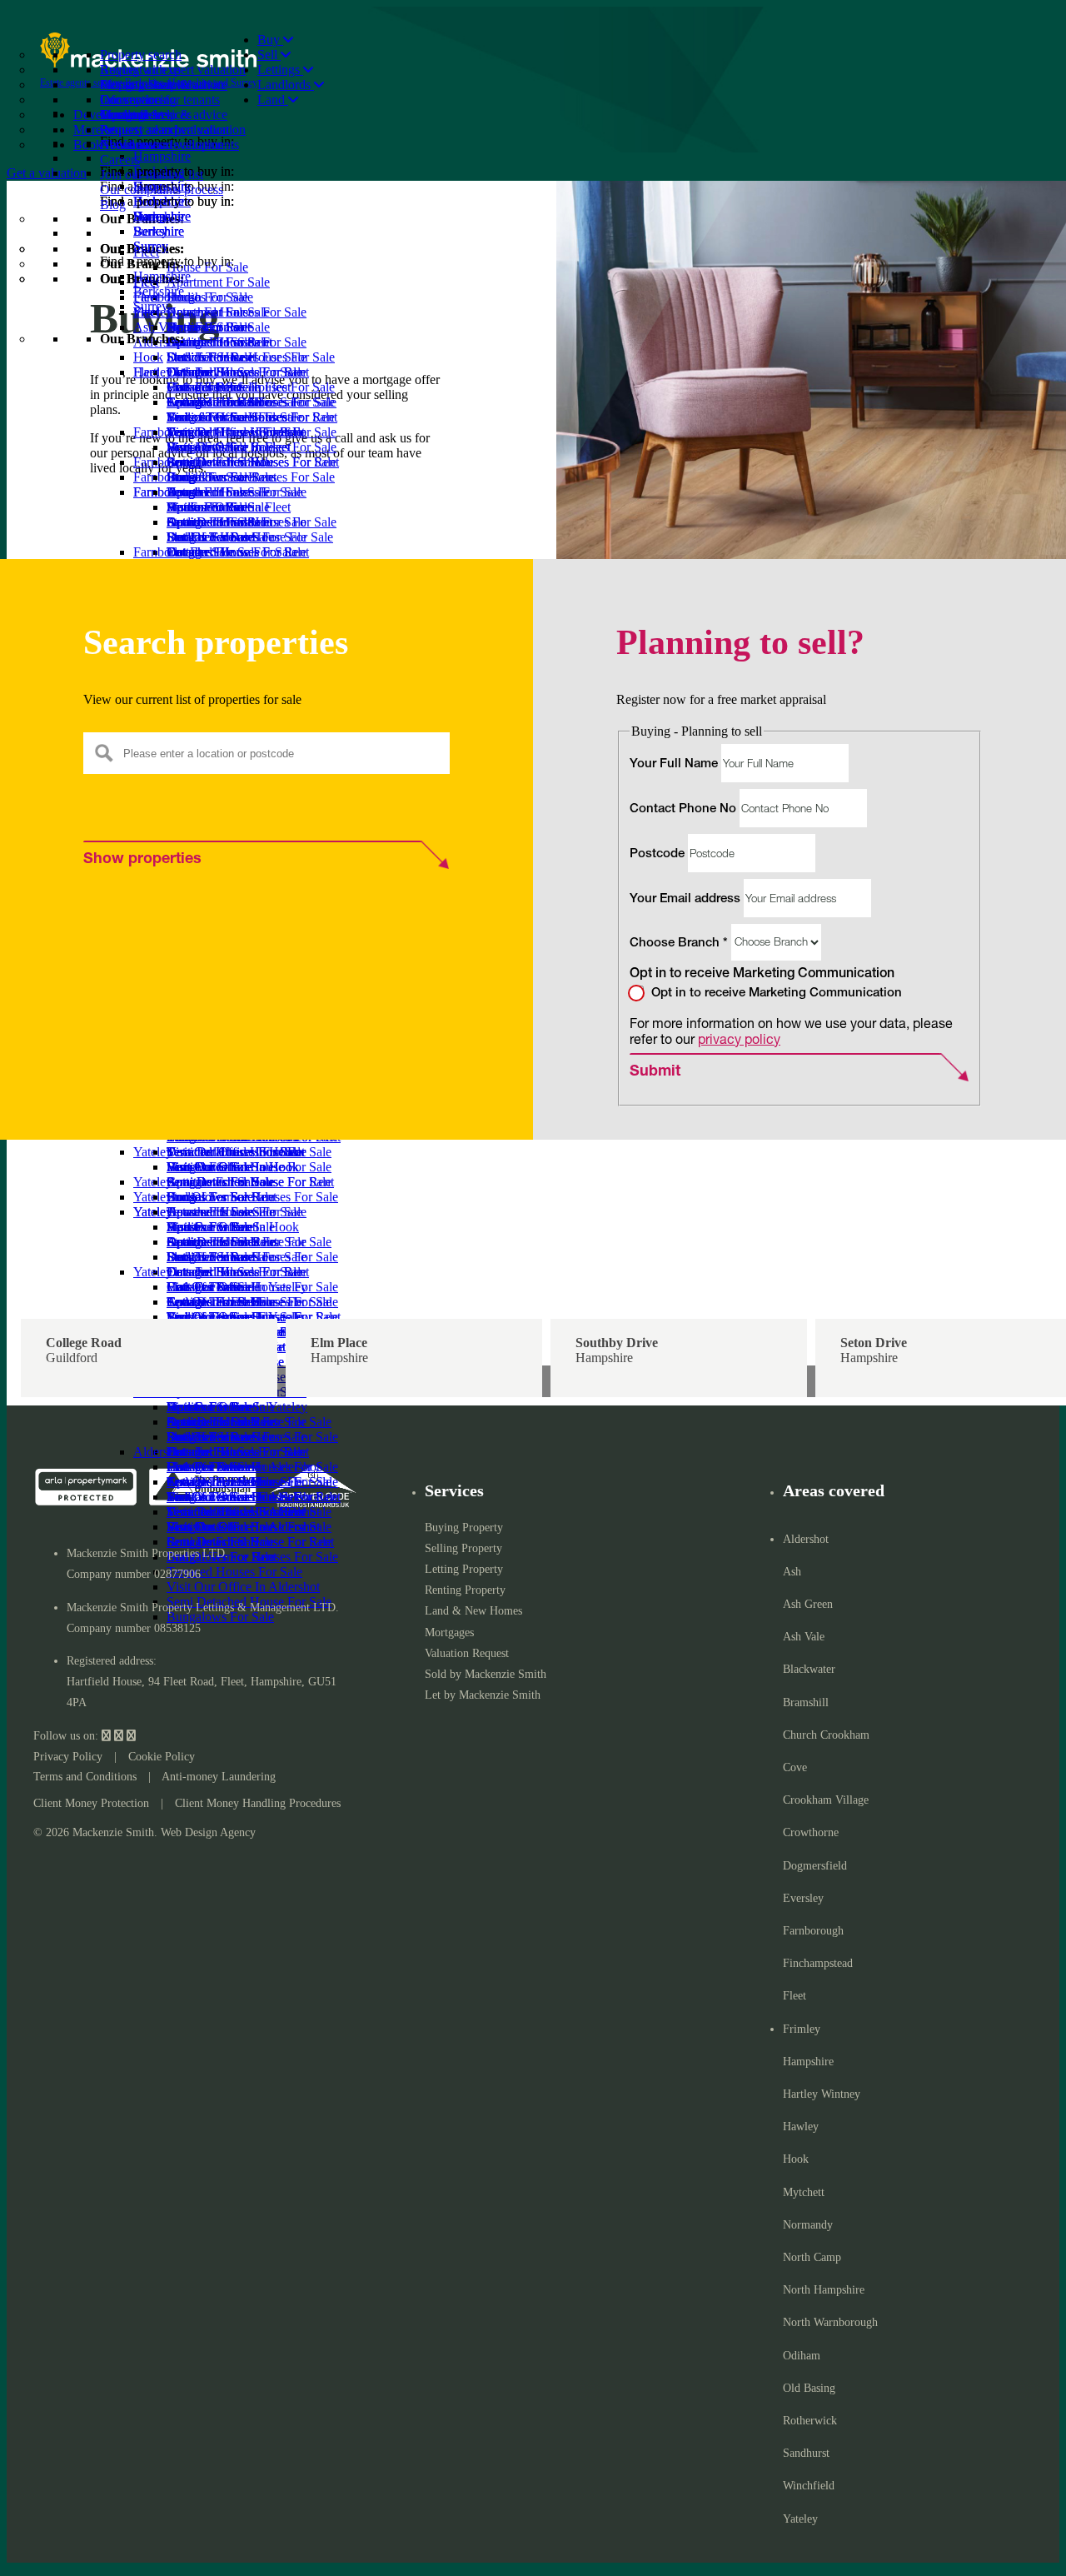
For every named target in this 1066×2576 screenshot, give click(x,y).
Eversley (803, 1898)
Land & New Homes (473, 1611)
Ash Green (808, 1604)
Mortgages (449, 1632)
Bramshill (806, 1702)
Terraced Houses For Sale (234, 492)
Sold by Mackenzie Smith (486, 1674)
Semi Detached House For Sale (249, 1422)
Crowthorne (811, 1832)
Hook (796, 2159)
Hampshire (162, 276)
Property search (141, 55)
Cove (795, 1767)
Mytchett (804, 2192)
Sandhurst (806, 2453)
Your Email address (687, 899)
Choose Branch (679, 943)
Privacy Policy (68, 1757)
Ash (792, 1572)
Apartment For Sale (218, 402)
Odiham (802, 2356)
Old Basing (809, 2388)
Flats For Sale (203, 447)
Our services (133, 100)
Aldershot (159, 1452)
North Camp (812, 2257)
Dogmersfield (815, 1866)
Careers (120, 160)
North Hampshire (824, 2290)
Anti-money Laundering (219, 1777)
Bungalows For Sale (220, 537)
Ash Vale (804, 1637)
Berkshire (159, 291)
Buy (270, 40)
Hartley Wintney (822, 2094)
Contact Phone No (685, 809)
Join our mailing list (152, 175)
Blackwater (809, 1669)
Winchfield (809, 2486)
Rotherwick (810, 2421)
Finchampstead (818, 1963)
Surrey (151, 306)
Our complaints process (162, 190)
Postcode (659, 854)
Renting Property (465, 1590)
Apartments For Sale (221, 1482)
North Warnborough (830, 2322)
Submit (655, 1072)
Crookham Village (826, 1800)
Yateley (800, 2519)
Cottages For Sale (213, 462)
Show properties (142, 860)
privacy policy (739, 1038)
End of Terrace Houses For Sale (251, 477)
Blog (113, 205)
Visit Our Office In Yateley (237, 1407)
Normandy (808, 2225)
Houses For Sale (210, 1467)
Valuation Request (467, 1653)
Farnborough (167, 552)
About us (124, 145)
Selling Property (463, 1548)
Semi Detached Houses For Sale (252, 522)
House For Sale (207, 387)
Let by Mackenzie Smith (483, 1695)
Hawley (801, 2127)
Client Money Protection (91, 1803)
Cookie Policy (162, 1757)
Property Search (142, 85)
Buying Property (464, 1528)
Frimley (802, 2029)
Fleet (146, 372)
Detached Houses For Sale (237, 432)
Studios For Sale (210, 417)
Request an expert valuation (173, 70)
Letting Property (464, 1569)
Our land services (146, 115)
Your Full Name (675, 764)
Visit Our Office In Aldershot (243, 1587)
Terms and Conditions (85, 1777)
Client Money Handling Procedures (258, 1803)
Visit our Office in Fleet (229, 507)
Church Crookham (826, 1735)
